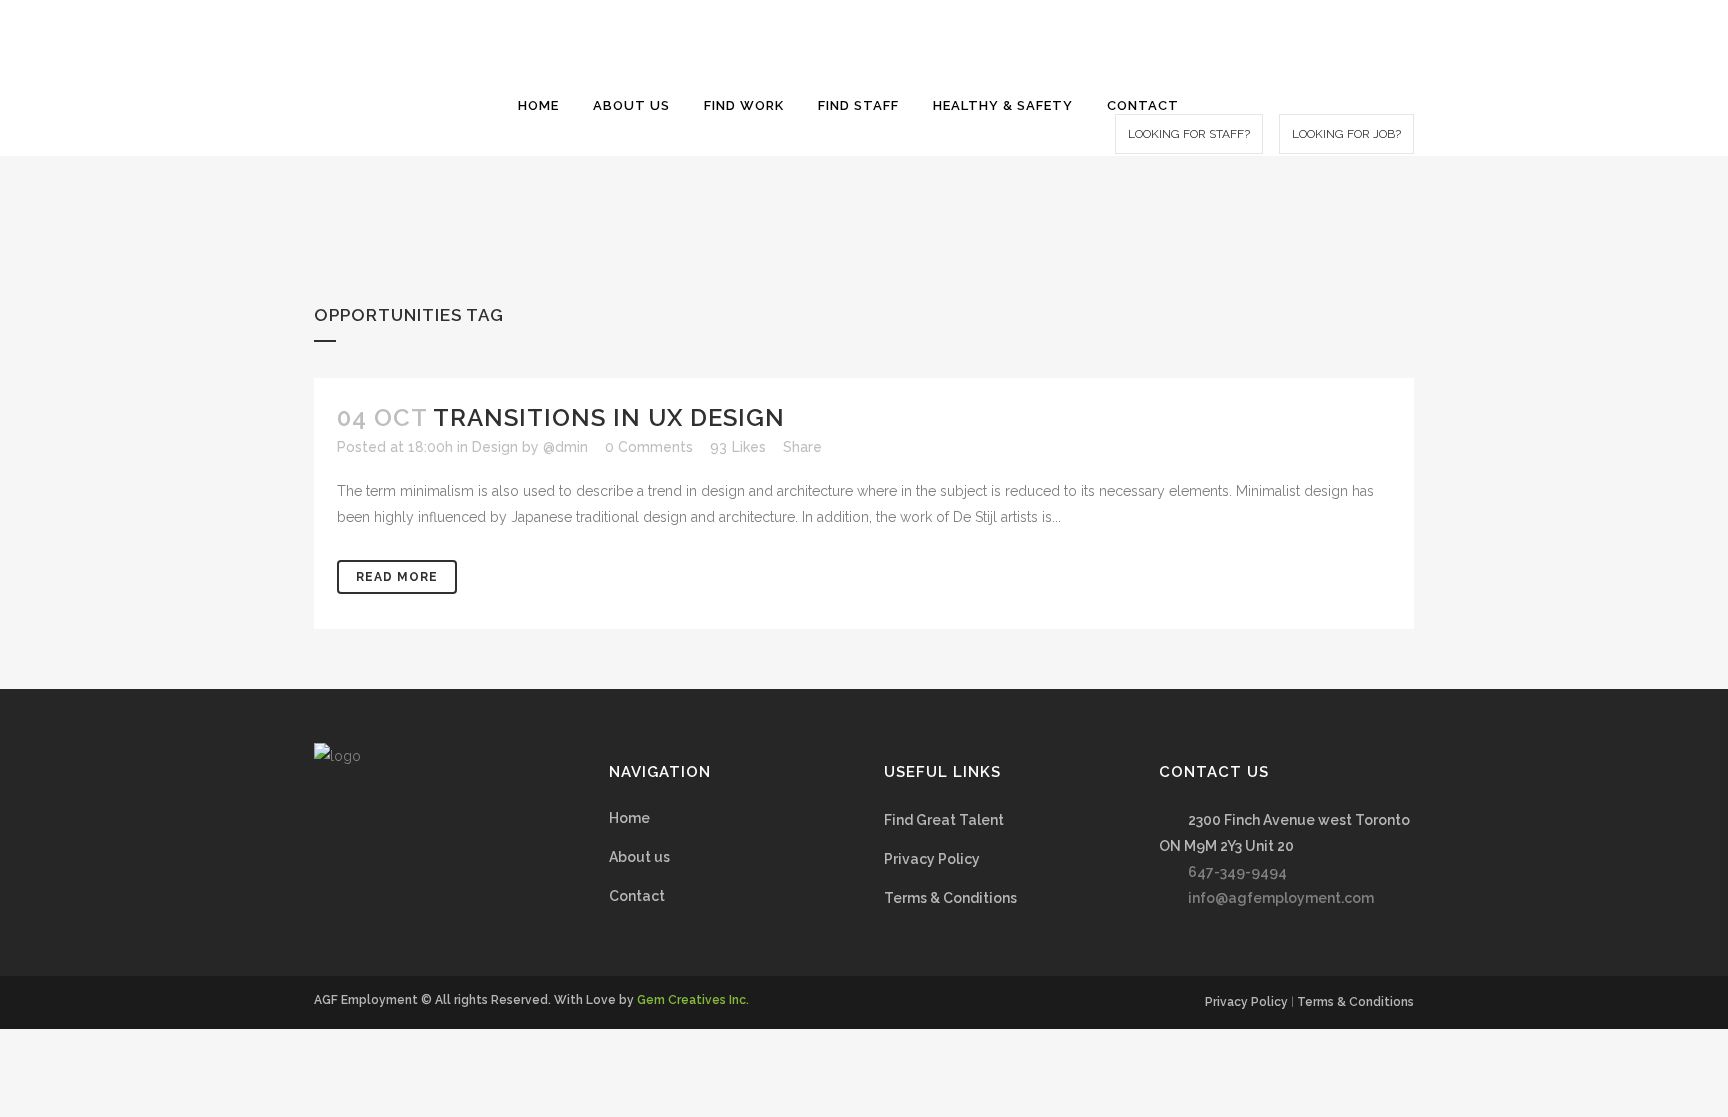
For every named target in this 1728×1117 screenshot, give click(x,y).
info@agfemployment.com (1281, 898)
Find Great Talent (944, 820)
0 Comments (649, 447)
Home (629, 818)
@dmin (565, 447)
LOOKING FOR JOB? (1346, 134)
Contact (637, 896)
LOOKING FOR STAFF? (1189, 134)
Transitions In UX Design (609, 417)
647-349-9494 (1237, 872)
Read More (397, 577)
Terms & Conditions (950, 898)
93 (738, 447)
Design (495, 447)
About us (639, 857)
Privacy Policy (932, 859)
